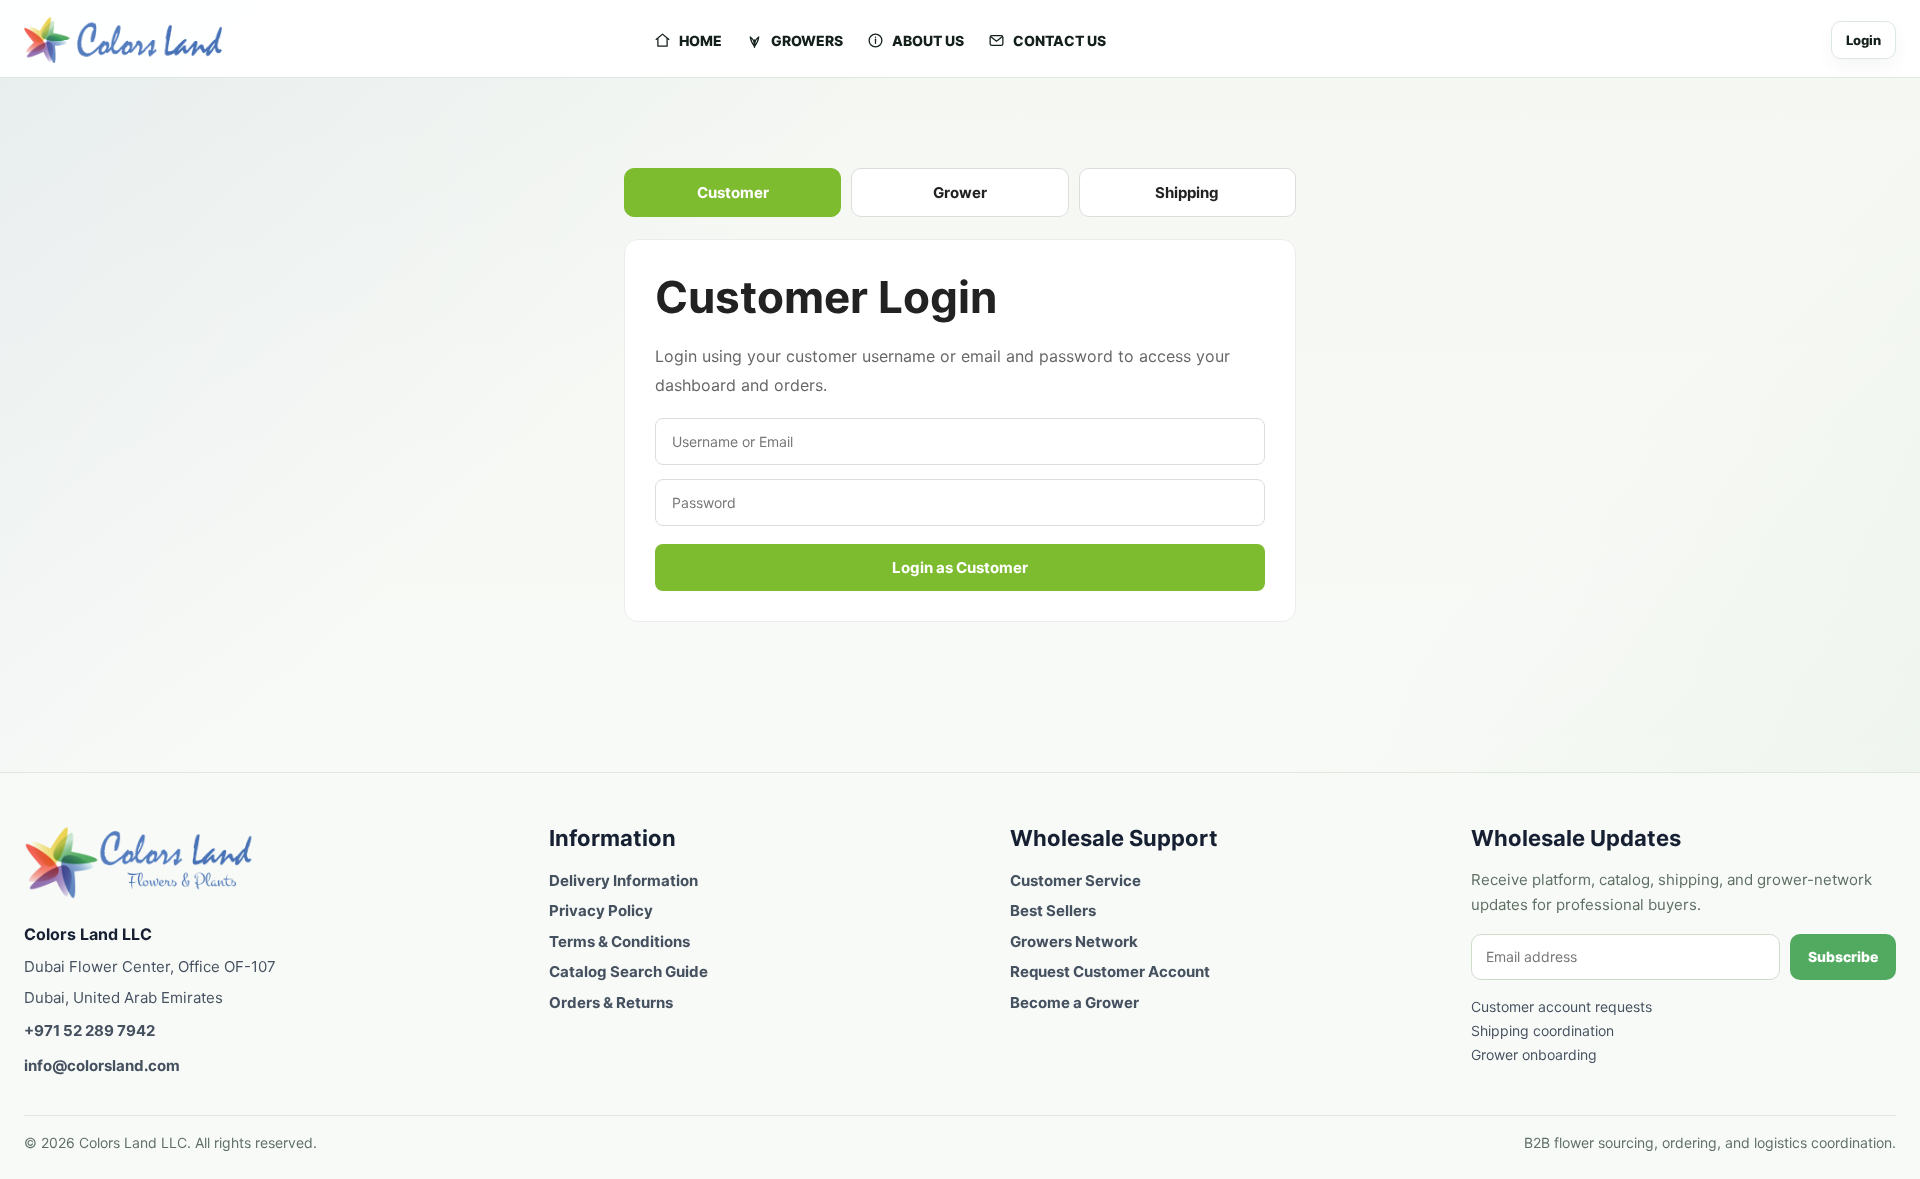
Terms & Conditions (619, 941)
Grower (960, 192)
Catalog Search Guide (628, 971)
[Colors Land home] (139, 862)
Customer (733, 192)
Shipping (1187, 192)
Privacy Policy (601, 910)
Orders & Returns (611, 1002)
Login (1863, 40)
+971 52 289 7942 (89, 1030)
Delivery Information (623, 880)
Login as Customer (960, 567)
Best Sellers (1053, 910)
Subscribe (1843, 956)
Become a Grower (1074, 1002)
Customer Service (1075, 880)
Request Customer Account (1110, 971)
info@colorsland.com (102, 1065)
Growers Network (1074, 941)
